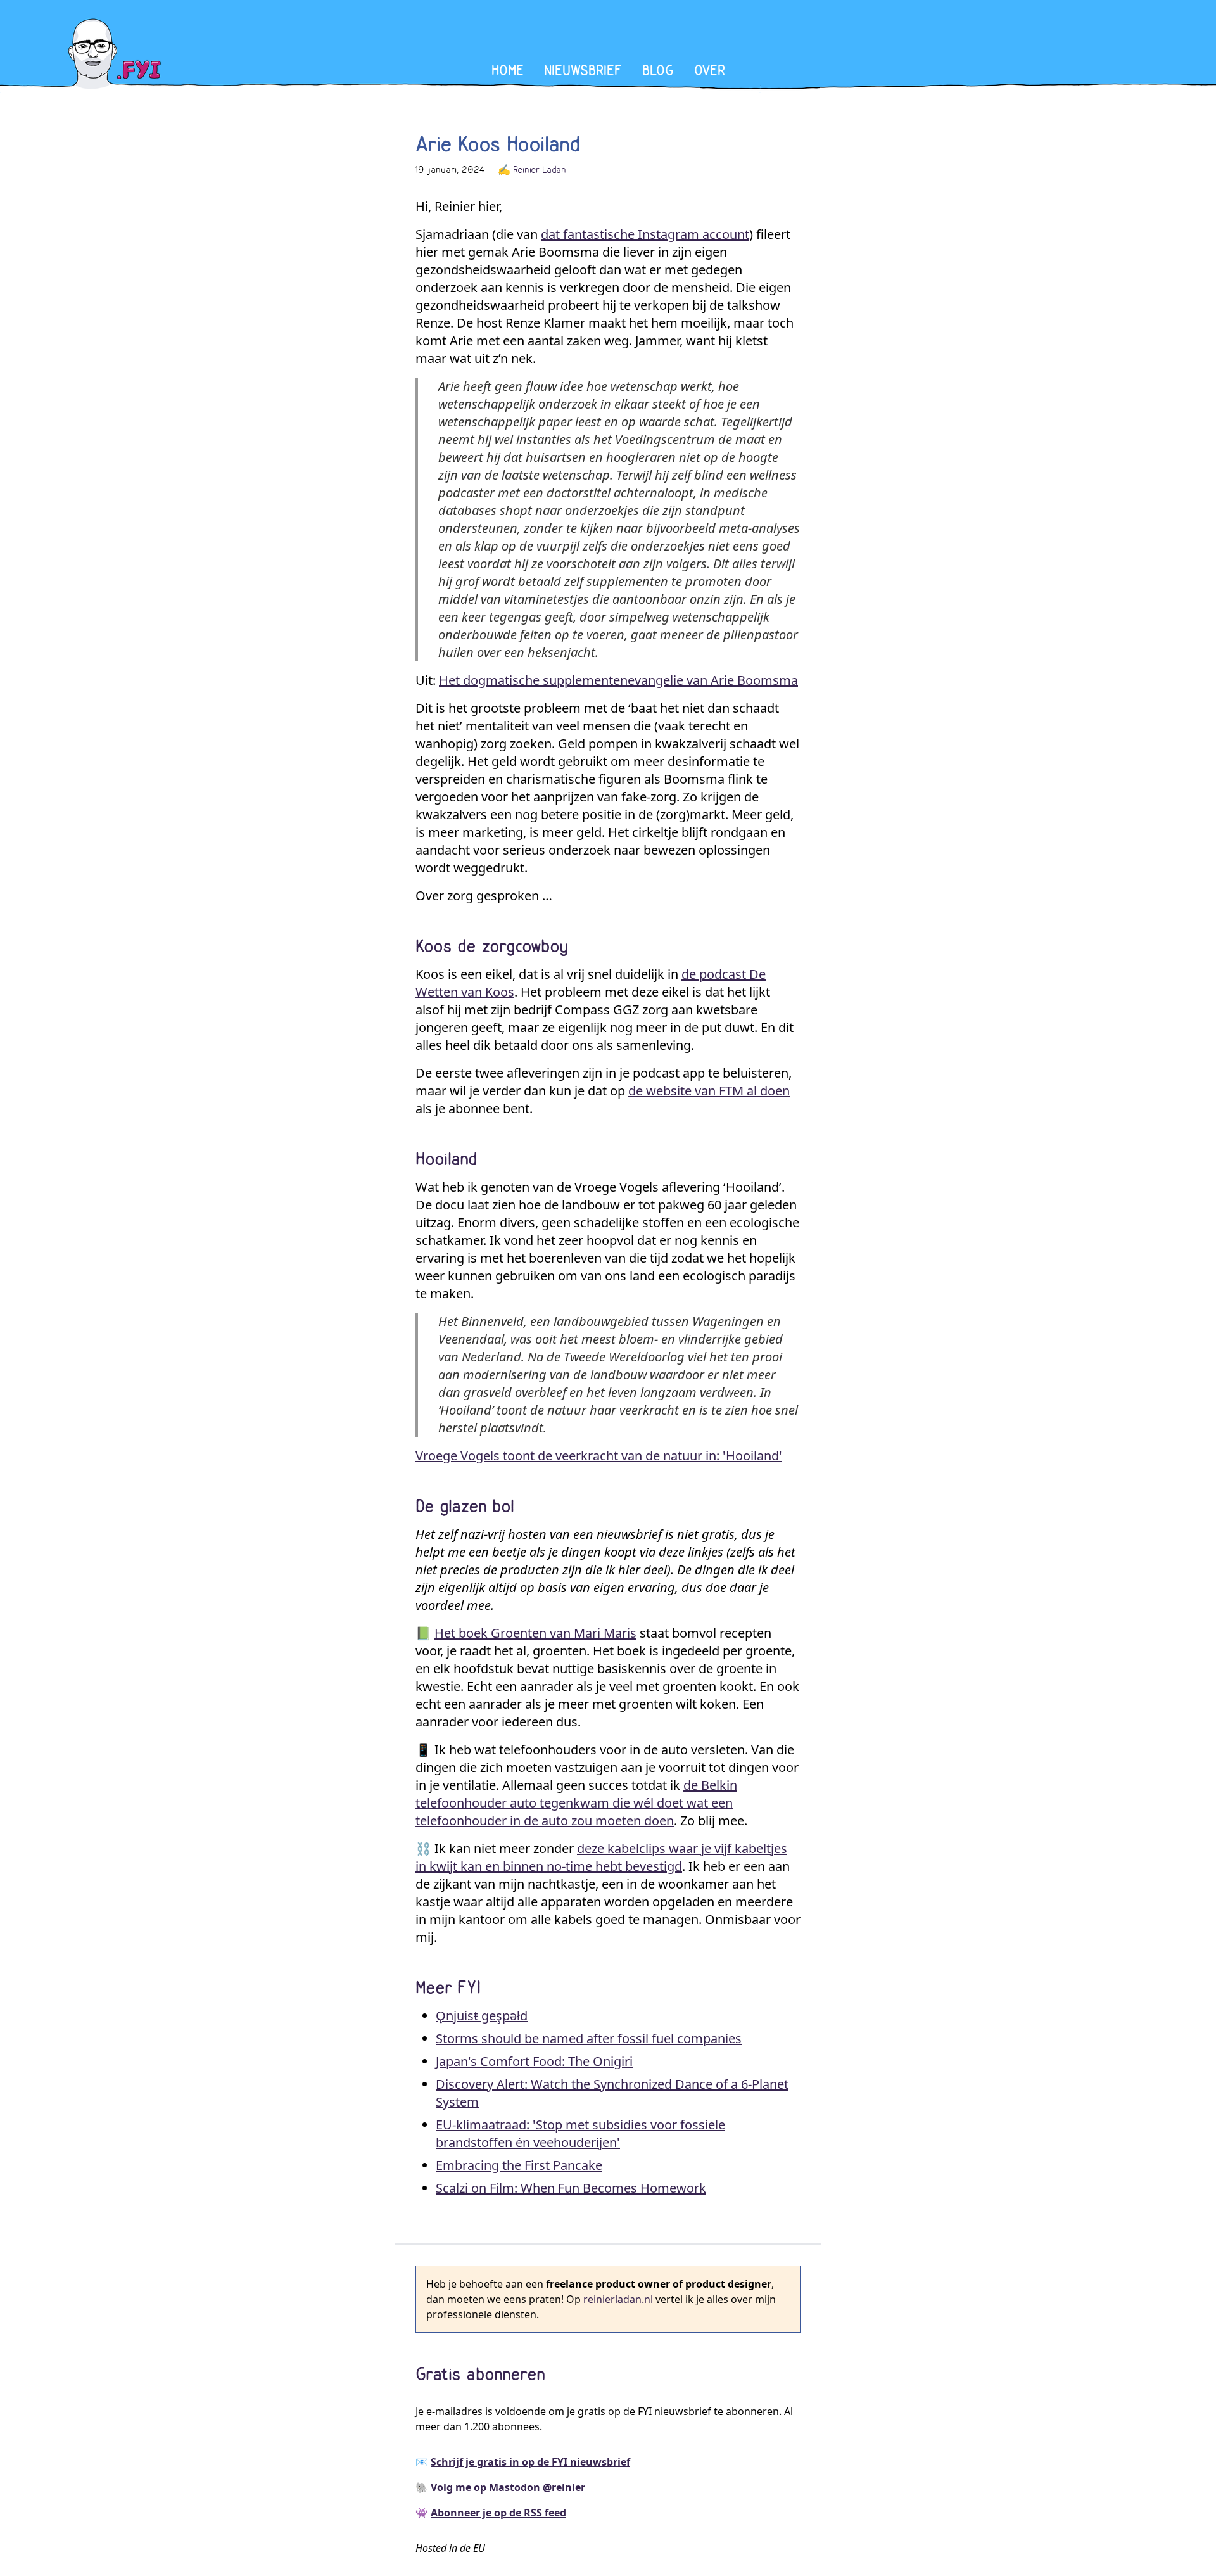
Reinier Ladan (540, 170)
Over (710, 71)
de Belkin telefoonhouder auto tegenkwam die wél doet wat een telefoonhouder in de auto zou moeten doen (576, 1803)
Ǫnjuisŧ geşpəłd (482, 2016)
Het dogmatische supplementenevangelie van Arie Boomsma (618, 680)
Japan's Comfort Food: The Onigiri (534, 2061)
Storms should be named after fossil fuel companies (589, 2038)
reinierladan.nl (618, 2299)
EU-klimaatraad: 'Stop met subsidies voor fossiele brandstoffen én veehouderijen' (580, 2133)
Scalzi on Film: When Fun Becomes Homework (571, 2188)
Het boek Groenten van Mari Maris (535, 1633)
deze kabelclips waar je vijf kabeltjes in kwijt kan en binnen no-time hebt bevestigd (601, 1857)
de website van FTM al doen (709, 1091)
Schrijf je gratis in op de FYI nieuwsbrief (530, 2462)
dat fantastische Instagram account (645, 234)
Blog (658, 71)
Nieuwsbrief (583, 71)
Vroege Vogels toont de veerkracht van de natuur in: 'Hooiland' (599, 1456)
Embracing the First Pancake (519, 2165)
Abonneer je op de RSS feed (498, 2513)
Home (508, 71)
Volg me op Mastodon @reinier (508, 2487)
